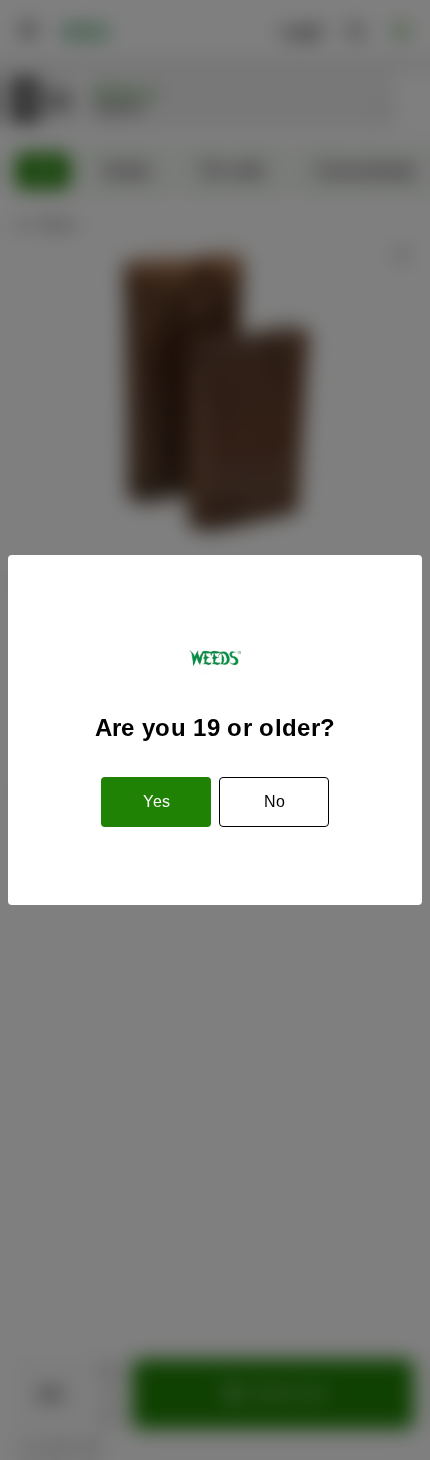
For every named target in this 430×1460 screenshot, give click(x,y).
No (274, 801)
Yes (156, 801)
